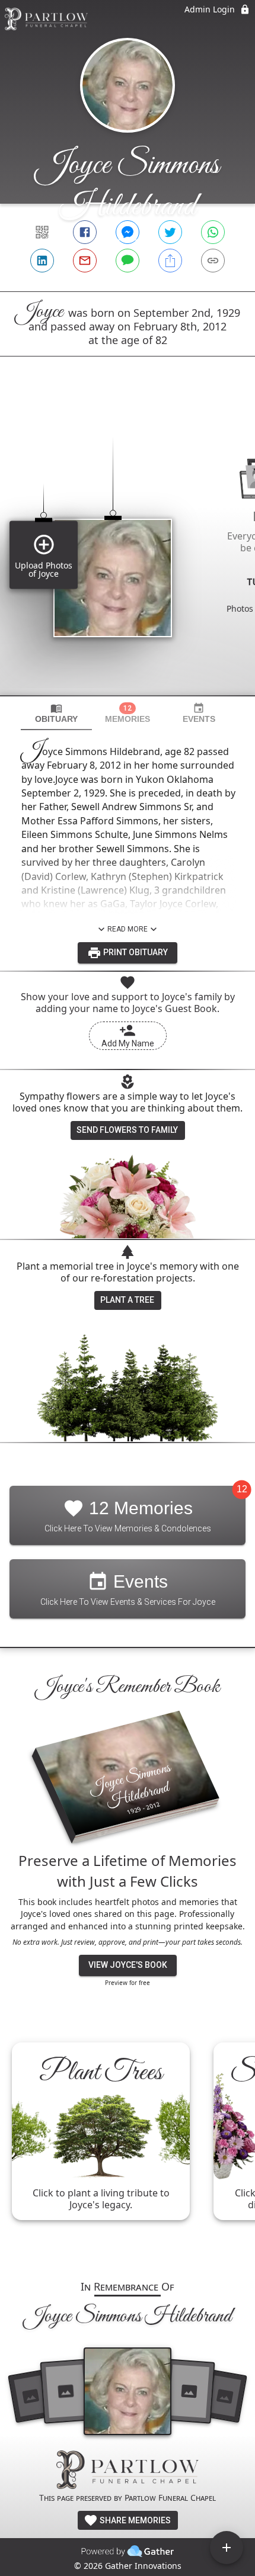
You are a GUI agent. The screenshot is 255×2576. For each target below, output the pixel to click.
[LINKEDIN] (42, 261)
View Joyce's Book (128, 1965)
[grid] (128, 546)
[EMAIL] (85, 261)
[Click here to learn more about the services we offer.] (128, 2471)
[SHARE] (170, 261)
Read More (128, 929)
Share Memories (134, 2520)
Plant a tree (127, 1300)
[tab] (56, 713)
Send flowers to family (127, 1130)
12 (242, 1489)
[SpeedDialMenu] (227, 2548)
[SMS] (128, 261)
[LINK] (213, 261)
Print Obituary (135, 952)
